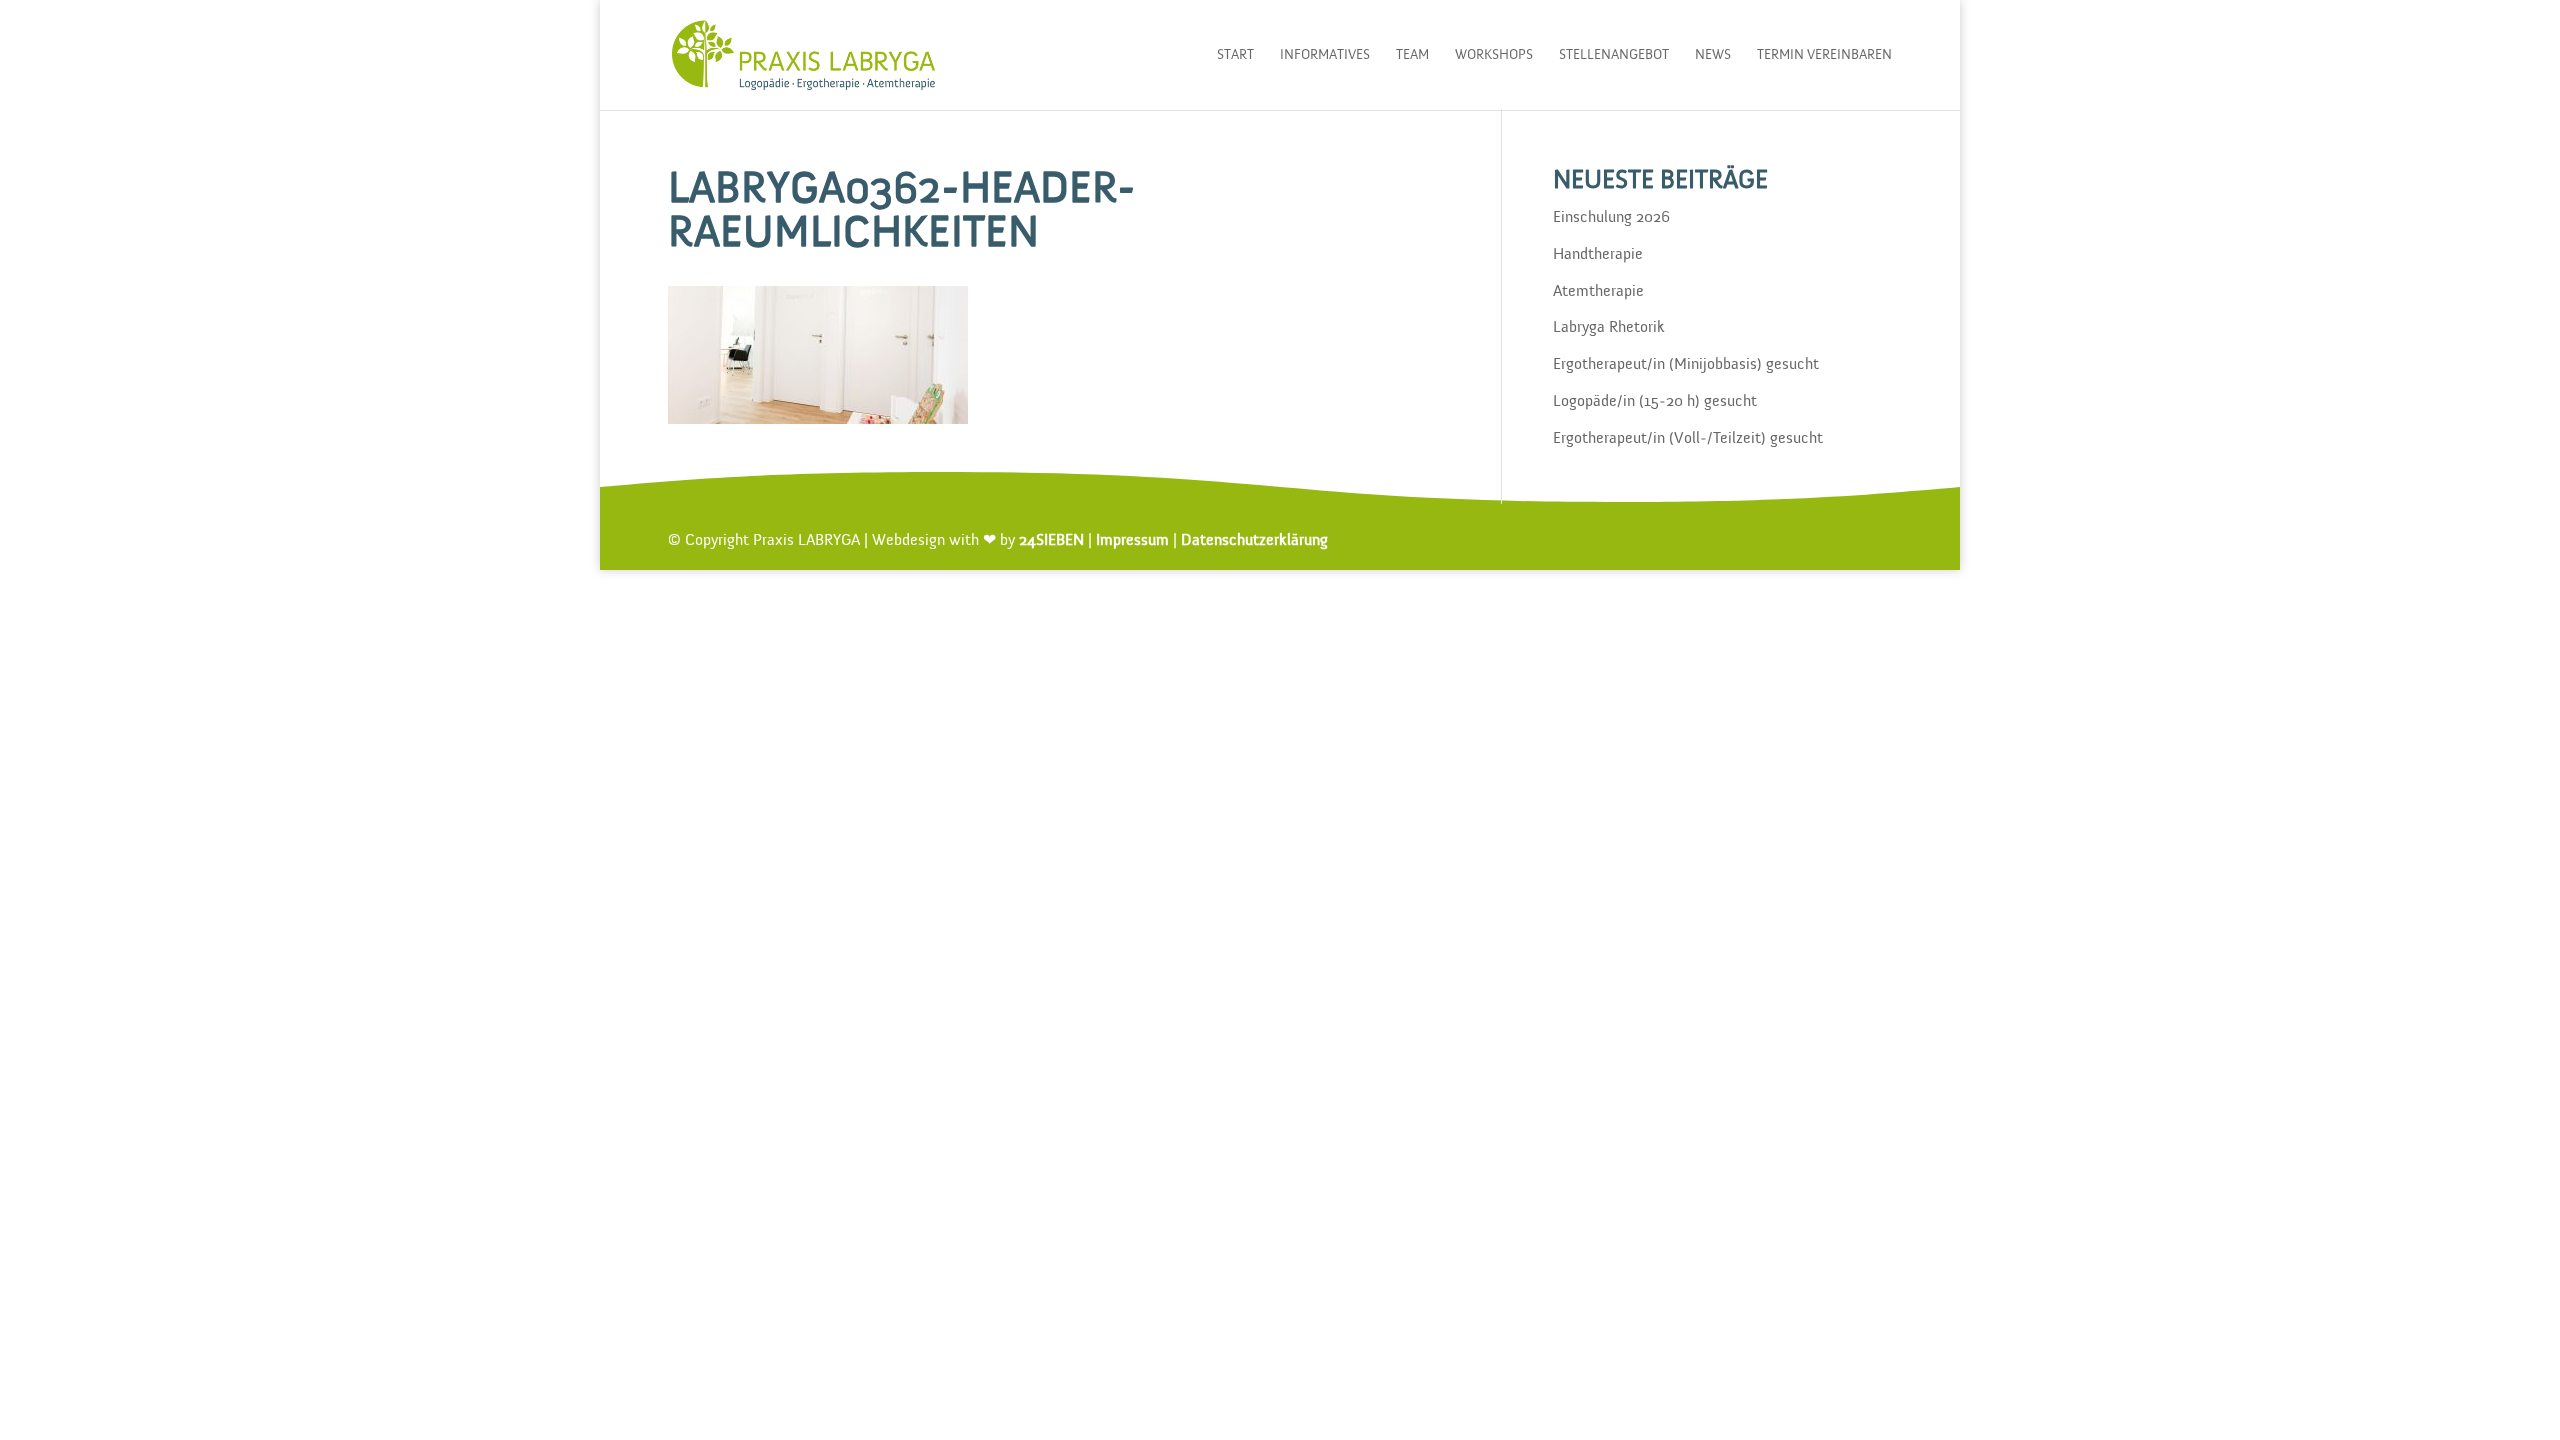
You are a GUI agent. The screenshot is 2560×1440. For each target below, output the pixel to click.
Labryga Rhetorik (1609, 328)
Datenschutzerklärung (1254, 541)
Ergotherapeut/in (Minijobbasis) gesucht (1686, 365)
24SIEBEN (1051, 541)
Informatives (1325, 55)
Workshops (1494, 55)
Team (1412, 55)
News (1713, 55)
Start (1235, 55)
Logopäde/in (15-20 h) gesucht (1655, 402)
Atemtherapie (1598, 292)
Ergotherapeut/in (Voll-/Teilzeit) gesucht (1688, 439)
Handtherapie (1598, 255)
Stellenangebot (1614, 55)
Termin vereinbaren (1824, 55)
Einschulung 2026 (1611, 218)
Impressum (1132, 541)
